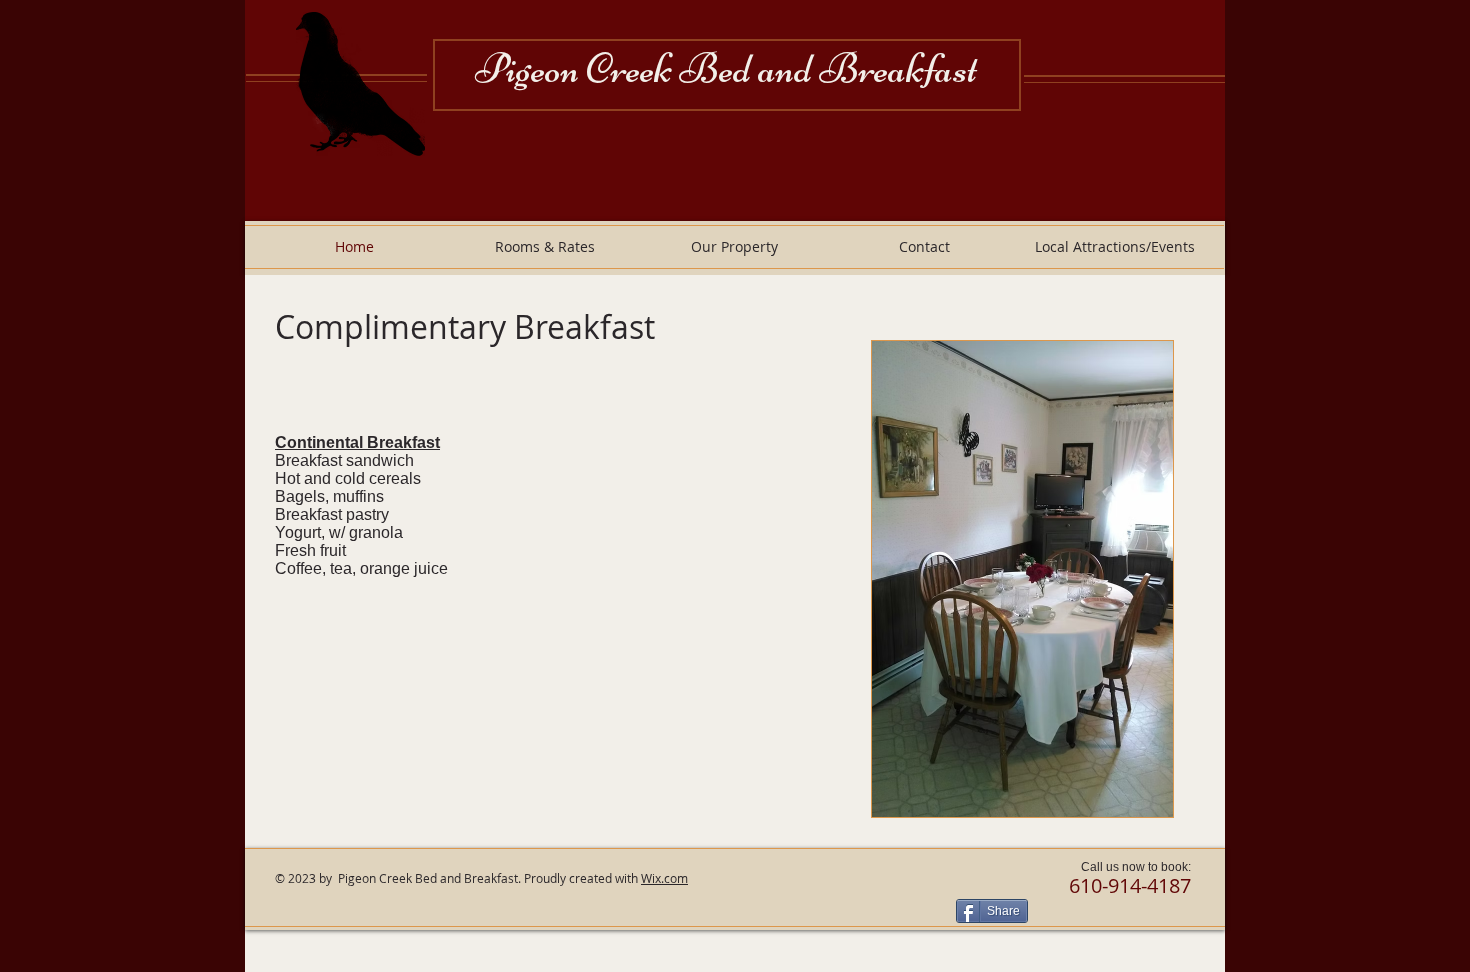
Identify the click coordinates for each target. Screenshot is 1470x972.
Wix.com (664, 878)
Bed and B (769, 68)
